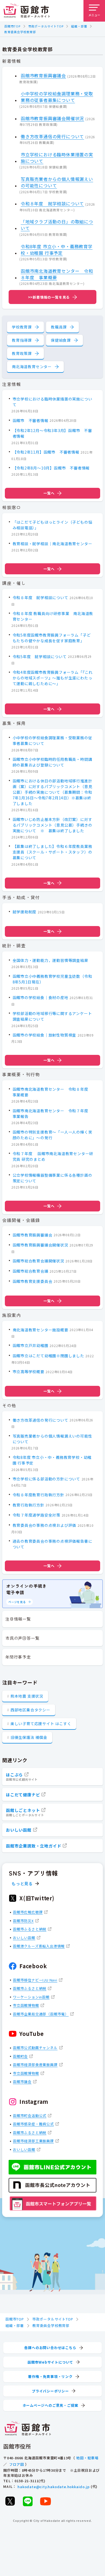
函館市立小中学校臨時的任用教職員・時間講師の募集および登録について (52, 762)
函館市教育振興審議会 (43, 75)
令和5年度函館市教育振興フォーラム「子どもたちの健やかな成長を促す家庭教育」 (52, 638)
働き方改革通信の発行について (52, 136)
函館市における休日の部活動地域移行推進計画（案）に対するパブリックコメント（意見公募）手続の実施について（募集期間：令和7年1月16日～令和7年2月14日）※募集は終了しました (52, 792)
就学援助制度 (25, 912)
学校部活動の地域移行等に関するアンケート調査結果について (52, 1016)
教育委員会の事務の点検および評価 (45, 1525)
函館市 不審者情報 (31, 420)
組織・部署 (79, 26)
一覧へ (49, 493)
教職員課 (59, 327)
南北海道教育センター (32, 367)
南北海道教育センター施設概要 (41, 1330)
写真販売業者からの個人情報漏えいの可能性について (57, 182)
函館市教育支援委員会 (33, 1281)
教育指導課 (22, 340)
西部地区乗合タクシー (30, 1710)
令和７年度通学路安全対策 (37, 1515)
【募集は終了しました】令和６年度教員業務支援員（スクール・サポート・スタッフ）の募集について (52, 852)
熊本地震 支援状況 (27, 1696)
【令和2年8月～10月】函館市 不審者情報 (51, 468)
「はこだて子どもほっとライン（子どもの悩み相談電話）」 (52, 525)
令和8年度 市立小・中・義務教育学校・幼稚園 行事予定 (57, 250)
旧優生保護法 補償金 (29, 1737)
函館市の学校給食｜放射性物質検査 (45, 1035)
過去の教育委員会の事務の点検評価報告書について (52, 1544)
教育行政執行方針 (29, 1505)
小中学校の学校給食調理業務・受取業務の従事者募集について (57, 97)
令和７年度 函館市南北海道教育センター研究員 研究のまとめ (53, 1156)
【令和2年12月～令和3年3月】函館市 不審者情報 (52, 433)
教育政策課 (22, 353)
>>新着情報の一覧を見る (49, 297)
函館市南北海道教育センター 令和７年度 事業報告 (52, 1113)
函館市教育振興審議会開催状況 (52, 118)
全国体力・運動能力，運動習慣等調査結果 (50, 960)
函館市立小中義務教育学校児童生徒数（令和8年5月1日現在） (52, 979)
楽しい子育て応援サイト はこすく (41, 1724)
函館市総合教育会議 (31, 1271)
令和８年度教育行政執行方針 (38, 1495)
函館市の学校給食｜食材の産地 (41, 997)
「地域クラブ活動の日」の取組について (57, 225)
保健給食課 (61, 340)
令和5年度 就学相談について (40, 657)
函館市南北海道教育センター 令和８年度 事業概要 (57, 274)
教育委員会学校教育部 (20, 32)
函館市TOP (12, 26)
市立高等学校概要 (29, 1372)
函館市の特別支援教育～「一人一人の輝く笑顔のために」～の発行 (52, 1135)
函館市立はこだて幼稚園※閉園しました (48, 1356)
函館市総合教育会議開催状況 (38, 1261)
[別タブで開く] (10, 2501)
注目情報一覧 (18, 1619)
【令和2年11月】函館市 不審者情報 (46, 452)
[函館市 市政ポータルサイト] (27, 11)
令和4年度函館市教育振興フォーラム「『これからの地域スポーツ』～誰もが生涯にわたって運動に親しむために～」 (53, 678)
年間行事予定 (18, 1657)
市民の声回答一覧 (22, 1638)
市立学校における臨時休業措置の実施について (57, 158)
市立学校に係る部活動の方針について (47, 1479)
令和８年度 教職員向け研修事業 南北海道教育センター (53, 616)
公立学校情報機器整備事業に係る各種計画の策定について (52, 1178)
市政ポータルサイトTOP (46, 26)
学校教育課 (22, 327)
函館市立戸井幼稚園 (31, 1345)
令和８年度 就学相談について (52, 203)
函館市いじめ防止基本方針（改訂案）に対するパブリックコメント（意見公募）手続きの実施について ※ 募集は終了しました (52, 825)
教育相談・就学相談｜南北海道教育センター (52, 544)
